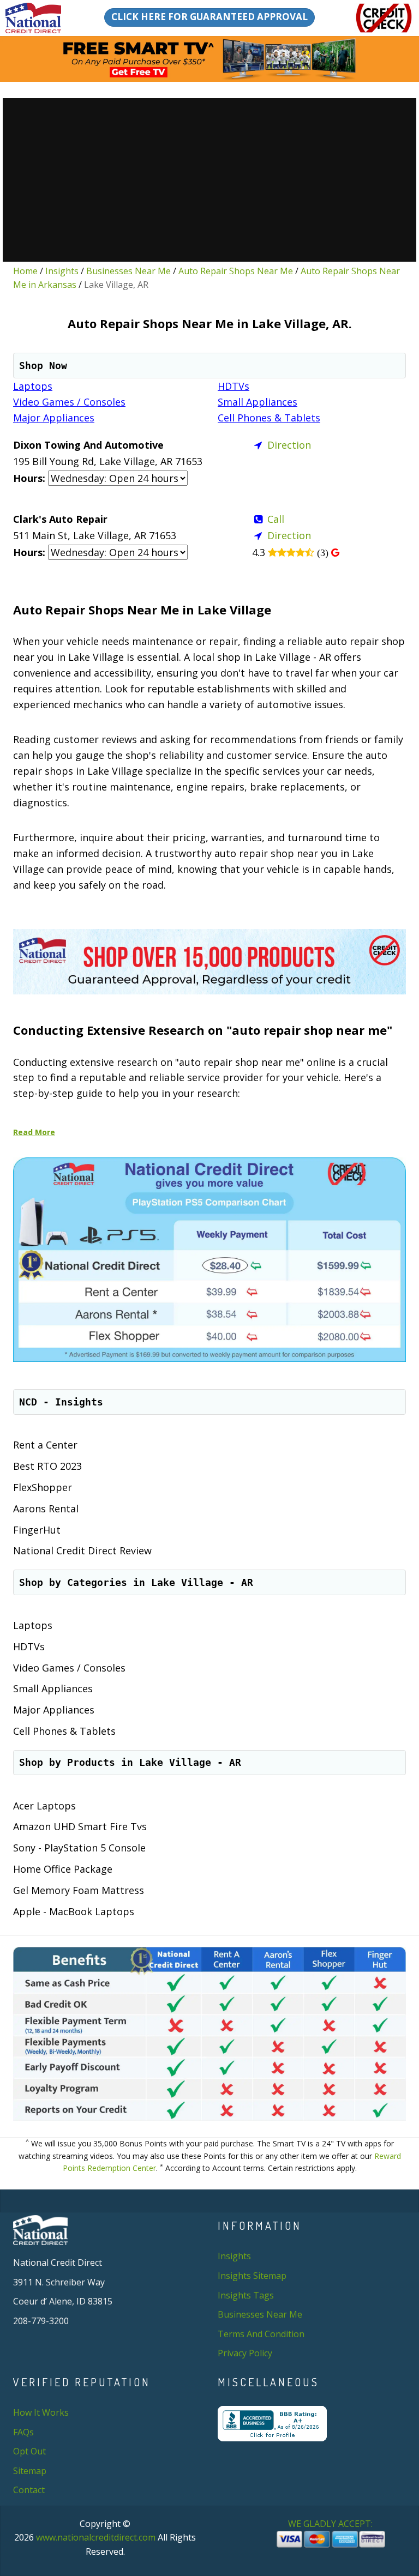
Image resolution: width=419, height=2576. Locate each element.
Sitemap (30, 2471)
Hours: (29, 478)
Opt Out (29, 2451)
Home (25, 271)
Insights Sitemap (252, 2276)
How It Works (41, 2412)
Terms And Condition (261, 2334)
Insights (62, 271)
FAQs (23, 2432)
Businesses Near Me (128, 271)
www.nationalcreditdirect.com (96, 2537)
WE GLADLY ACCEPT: (331, 2524)
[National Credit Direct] (37, 18)
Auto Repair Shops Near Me (236, 271)
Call (276, 519)
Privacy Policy (245, 2353)
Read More (34, 1132)
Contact (29, 2490)
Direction (289, 445)
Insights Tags (246, 2295)
